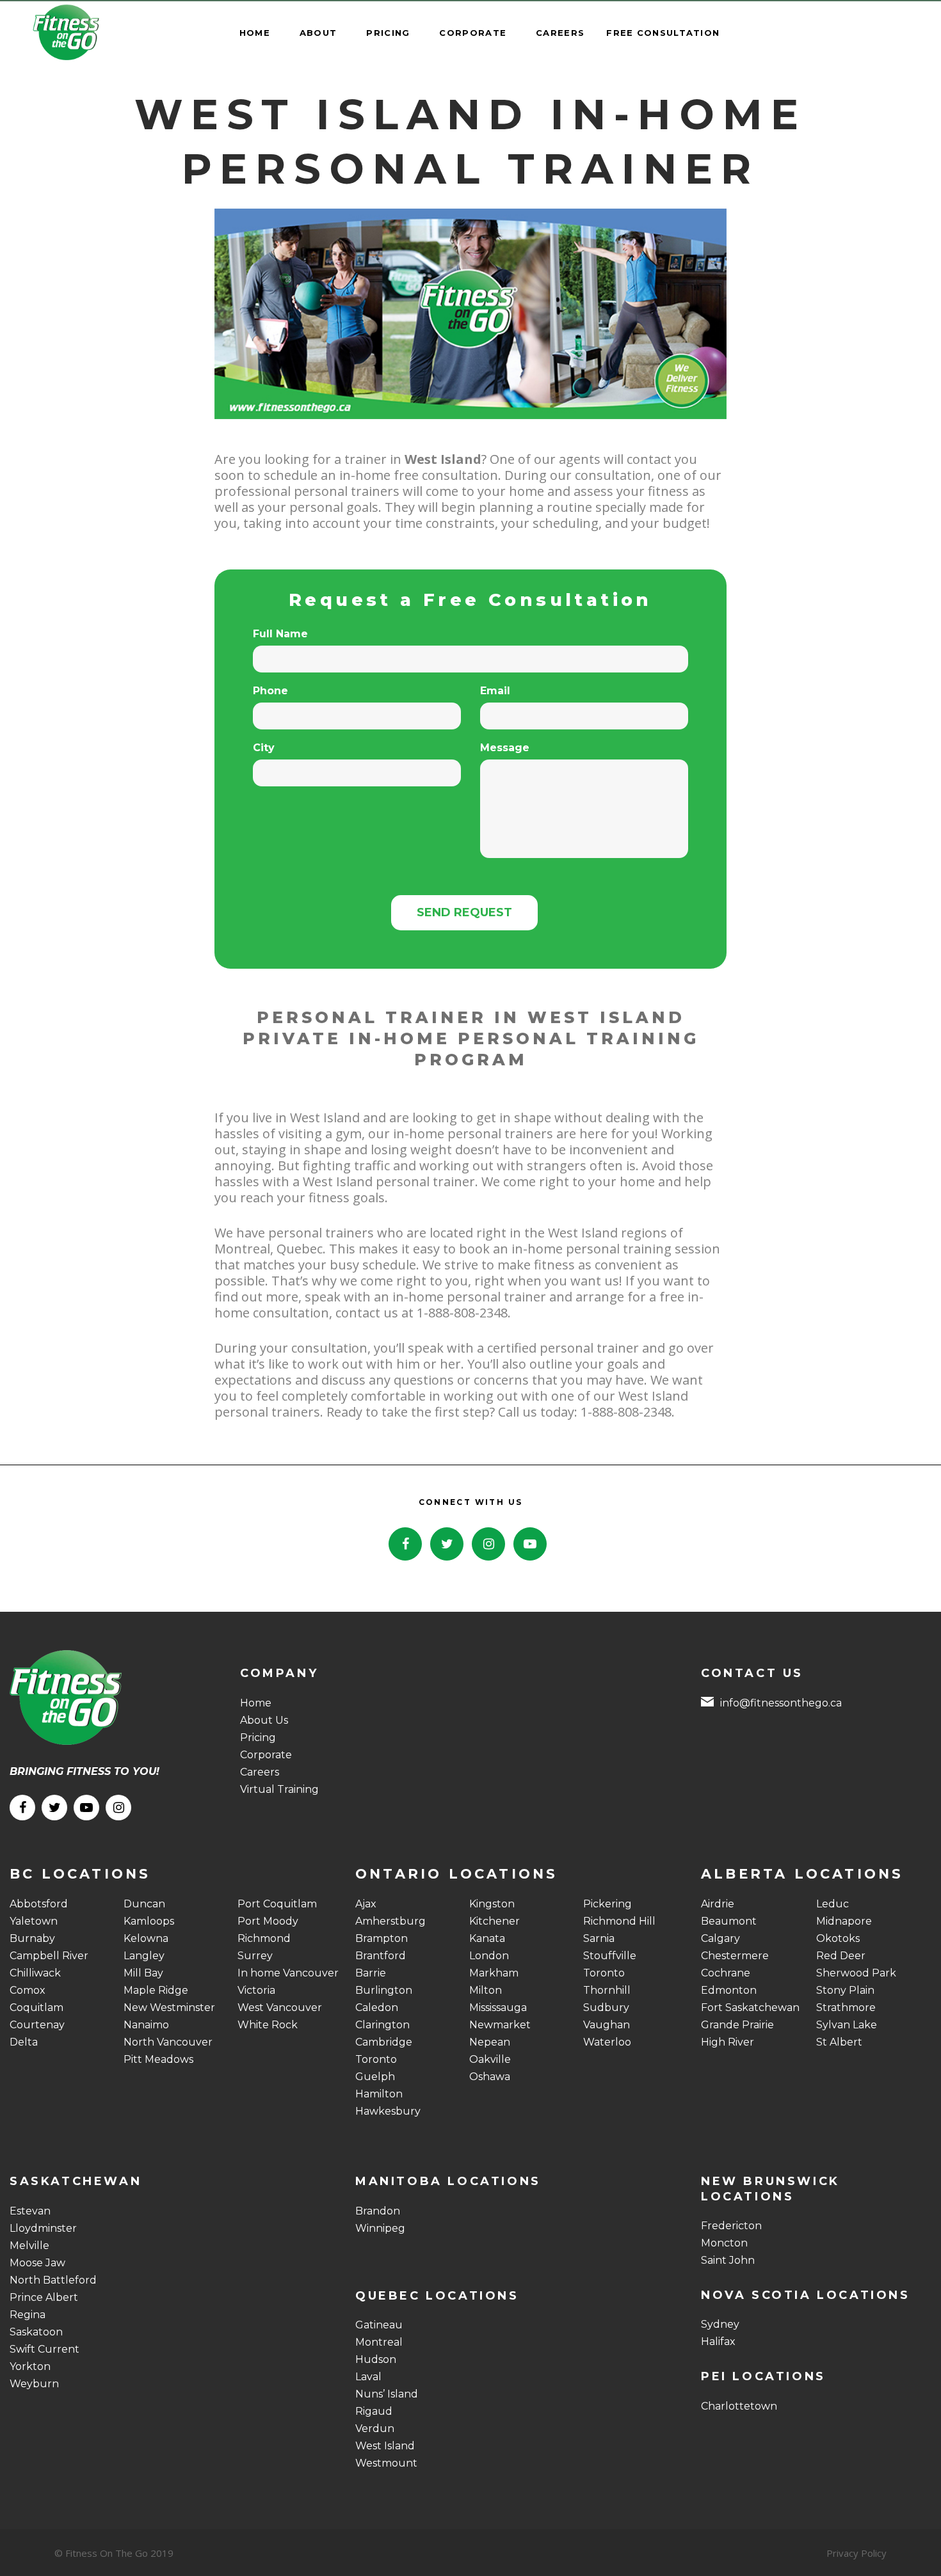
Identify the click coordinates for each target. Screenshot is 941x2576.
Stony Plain (845, 1990)
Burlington (384, 1990)
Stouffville (610, 1956)
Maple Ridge (156, 1990)
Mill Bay (143, 1973)
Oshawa (490, 2077)
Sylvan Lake (847, 2025)
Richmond (264, 1938)
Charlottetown (739, 2406)
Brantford (381, 1956)
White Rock (268, 2025)
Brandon (378, 2211)
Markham (494, 1973)
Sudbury (606, 2008)
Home (256, 1703)
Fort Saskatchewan (750, 2008)
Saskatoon (36, 2332)
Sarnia (599, 1938)
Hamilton (379, 2094)
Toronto (376, 2059)
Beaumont (729, 1921)
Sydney (720, 2324)
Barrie (371, 1973)
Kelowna (146, 1938)
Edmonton (729, 1990)
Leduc (832, 1904)
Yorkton (30, 2366)
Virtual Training (279, 1789)
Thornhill (607, 1990)
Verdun (375, 2429)
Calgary (720, 1938)
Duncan (144, 1904)
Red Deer (841, 1956)
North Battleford (53, 2280)
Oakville (490, 2059)
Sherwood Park (856, 1973)
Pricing (258, 1737)
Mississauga (498, 2008)
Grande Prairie (737, 2025)
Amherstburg (390, 1921)
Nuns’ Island (387, 2394)
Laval (368, 2377)
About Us (264, 1720)
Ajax (366, 1904)
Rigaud (374, 2411)
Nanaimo (146, 2025)
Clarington (382, 2025)
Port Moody (268, 1921)
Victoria (256, 1990)
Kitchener (495, 1921)
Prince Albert (44, 2297)
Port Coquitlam (277, 1904)
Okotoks (838, 1938)
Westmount (386, 2463)
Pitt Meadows (158, 2059)
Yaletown (34, 1921)
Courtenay (37, 2025)
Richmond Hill (619, 1921)
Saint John (728, 2260)
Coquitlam (36, 2008)
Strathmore (846, 2008)
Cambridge (384, 2042)
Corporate (266, 1755)
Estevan (30, 2211)
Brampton (382, 1938)
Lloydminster (43, 2228)
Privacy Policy (857, 2553)
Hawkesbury (388, 2111)
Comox (28, 1990)
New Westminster (169, 2008)
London (489, 1956)
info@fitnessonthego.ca (781, 1703)
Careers (260, 1772)
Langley (144, 1956)
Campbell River (49, 1956)
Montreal (379, 2342)
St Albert (839, 2042)
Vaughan (607, 2025)
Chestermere (735, 1956)
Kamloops (149, 1921)
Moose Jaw (37, 2263)
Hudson (376, 2359)
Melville (29, 2246)
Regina (28, 2315)
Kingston (492, 1904)
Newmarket (500, 2025)
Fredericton (731, 2226)
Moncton (724, 2243)
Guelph (375, 2077)
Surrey (255, 1956)
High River (728, 2042)
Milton (486, 1990)
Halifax (718, 2341)
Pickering (607, 1904)
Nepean (490, 2042)
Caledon (377, 2008)
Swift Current (44, 2349)
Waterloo (607, 2042)
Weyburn (34, 2384)
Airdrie (718, 1904)
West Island (385, 2446)
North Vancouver (168, 2042)
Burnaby (32, 1938)
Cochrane (726, 1973)
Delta (24, 2042)
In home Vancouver (288, 1973)
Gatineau (379, 2325)
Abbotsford (39, 1904)
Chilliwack (35, 1973)
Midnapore (844, 1921)
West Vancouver (280, 2008)
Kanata (487, 1938)
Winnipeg (380, 2228)
